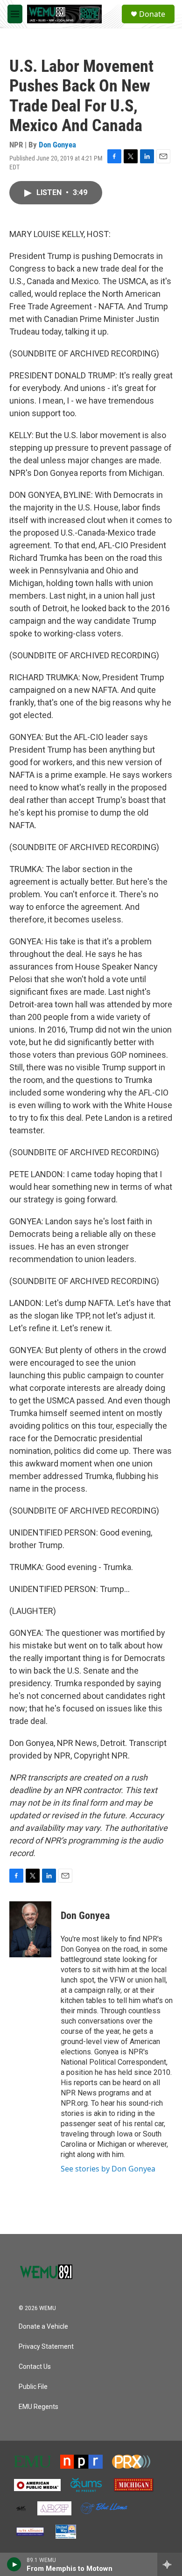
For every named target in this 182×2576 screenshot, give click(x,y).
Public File (33, 2387)
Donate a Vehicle (43, 2327)
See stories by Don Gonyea (108, 2169)
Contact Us (35, 2367)
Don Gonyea (57, 145)
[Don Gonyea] (30, 1929)
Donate (152, 14)
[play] (14, 2564)
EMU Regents (38, 2407)
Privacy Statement (46, 2347)
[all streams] (170, 2564)
